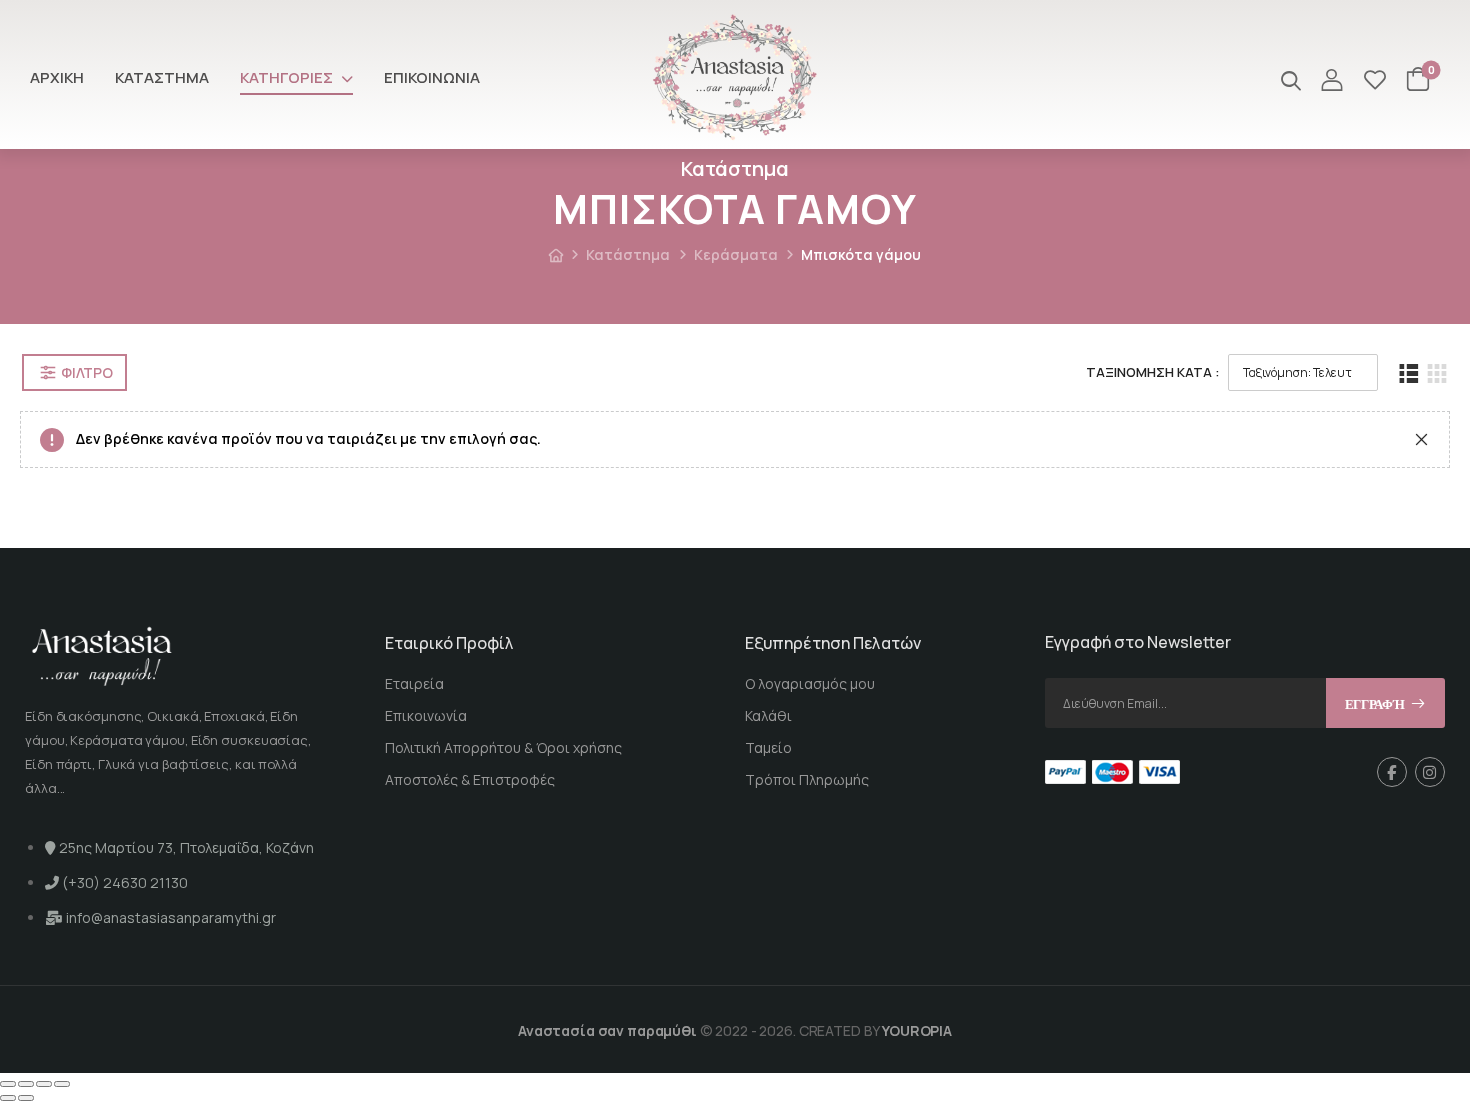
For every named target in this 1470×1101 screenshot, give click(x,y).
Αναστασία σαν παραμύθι (607, 1030)
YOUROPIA (917, 1030)
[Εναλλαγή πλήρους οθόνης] (26, 1084)
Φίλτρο (86, 372)
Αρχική (57, 77)
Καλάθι (768, 715)
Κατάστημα (162, 77)
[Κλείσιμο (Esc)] (62, 1084)
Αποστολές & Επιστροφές (470, 779)
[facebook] (1392, 772)
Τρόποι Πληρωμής (807, 779)
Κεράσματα (736, 254)
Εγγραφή (1375, 704)
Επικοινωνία (432, 77)
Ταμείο (768, 747)
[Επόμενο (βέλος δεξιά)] (26, 1098)
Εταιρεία (414, 683)
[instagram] (1430, 772)
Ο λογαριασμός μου (810, 683)
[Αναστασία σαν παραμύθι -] (735, 77)
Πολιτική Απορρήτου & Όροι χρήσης (503, 747)
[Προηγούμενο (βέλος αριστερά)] (8, 1098)
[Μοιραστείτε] (44, 1084)
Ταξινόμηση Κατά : (1153, 372)
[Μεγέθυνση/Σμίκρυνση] (8, 1084)
